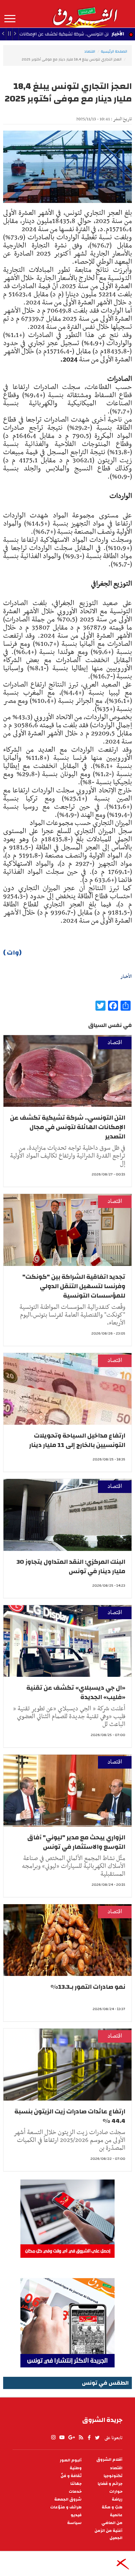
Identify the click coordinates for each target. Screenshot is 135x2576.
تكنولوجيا (113, 2476)
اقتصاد (90, 51)
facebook (89, 2438)
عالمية (116, 2515)
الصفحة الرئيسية (114, 51)
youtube (62, 2438)
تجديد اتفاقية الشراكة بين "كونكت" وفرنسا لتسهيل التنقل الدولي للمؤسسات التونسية (74, 1286)
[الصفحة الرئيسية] (85, 14)
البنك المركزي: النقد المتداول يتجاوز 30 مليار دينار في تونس (71, 1566)
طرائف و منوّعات (66, 2507)
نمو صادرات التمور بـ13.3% (88, 1987)
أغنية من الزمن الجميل (108, 2534)
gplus (71, 2438)
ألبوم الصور (71, 2460)
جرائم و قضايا (110, 2484)
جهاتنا (76, 2484)
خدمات (75, 2492)
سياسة (74, 2523)
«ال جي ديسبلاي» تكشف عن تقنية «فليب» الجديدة (76, 1692)
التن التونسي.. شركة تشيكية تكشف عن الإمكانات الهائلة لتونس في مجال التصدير (68, 1127)
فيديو (76, 2515)
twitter (98, 2438)
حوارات (116, 2492)
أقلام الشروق (109, 2460)
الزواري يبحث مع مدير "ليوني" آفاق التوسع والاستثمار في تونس (76, 1842)
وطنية (76, 2468)
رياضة (117, 2499)
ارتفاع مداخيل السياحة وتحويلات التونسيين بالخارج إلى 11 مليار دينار (77, 1440)
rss (81, 2438)
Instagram (53, 2438)
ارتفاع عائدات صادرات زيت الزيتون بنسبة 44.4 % (70, 2116)
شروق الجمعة (68, 2499)
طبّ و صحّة (112, 2507)
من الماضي (112, 2523)
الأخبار (118, 34)
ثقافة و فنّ (71, 2476)
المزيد (10, 19)
